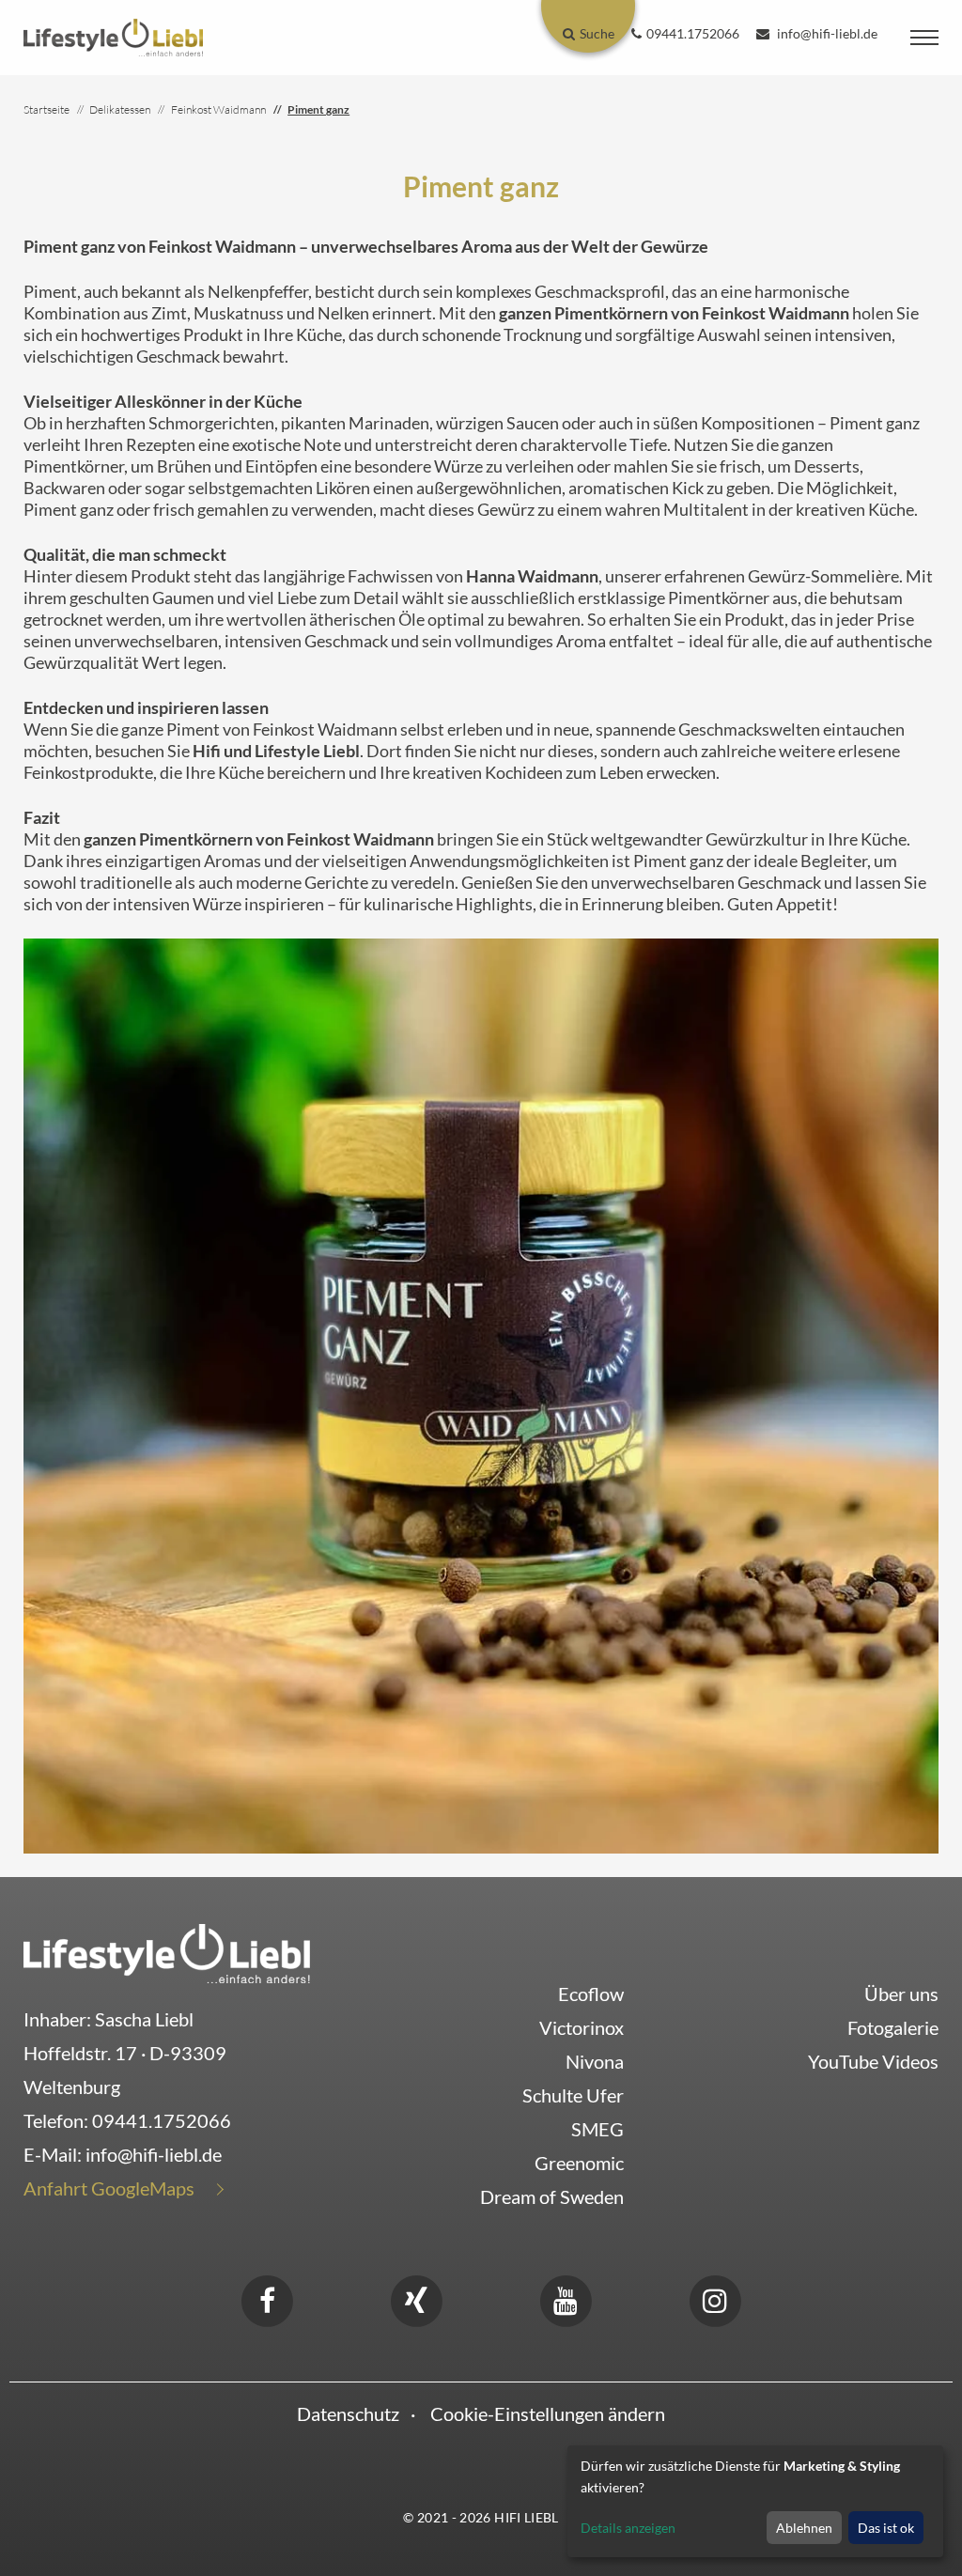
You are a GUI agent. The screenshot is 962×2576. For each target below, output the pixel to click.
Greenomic (579, 2163)
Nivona (595, 2061)
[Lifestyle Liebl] (113, 36)
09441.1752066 (162, 2120)
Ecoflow (591, 1994)
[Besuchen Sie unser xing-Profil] (416, 2298)
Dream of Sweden (552, 2196)
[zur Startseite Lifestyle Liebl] (167, 1951)
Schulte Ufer (573, 2095)
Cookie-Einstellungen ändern (548, 2413)
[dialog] (755, 2501)
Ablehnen (804, 2528)
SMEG (597, 2129)
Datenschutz (348, 2413)
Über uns (901, 1994)
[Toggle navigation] (924, 38)
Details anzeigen (628, 2528)
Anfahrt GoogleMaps (109, 2188)
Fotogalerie (893, 2027)
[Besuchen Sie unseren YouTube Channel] (566, 2298)
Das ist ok (886, 2528)
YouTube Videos (873, 2061)
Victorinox (582, 2027)
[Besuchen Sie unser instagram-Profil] (715, 2298)
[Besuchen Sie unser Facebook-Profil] (267, 2298)
